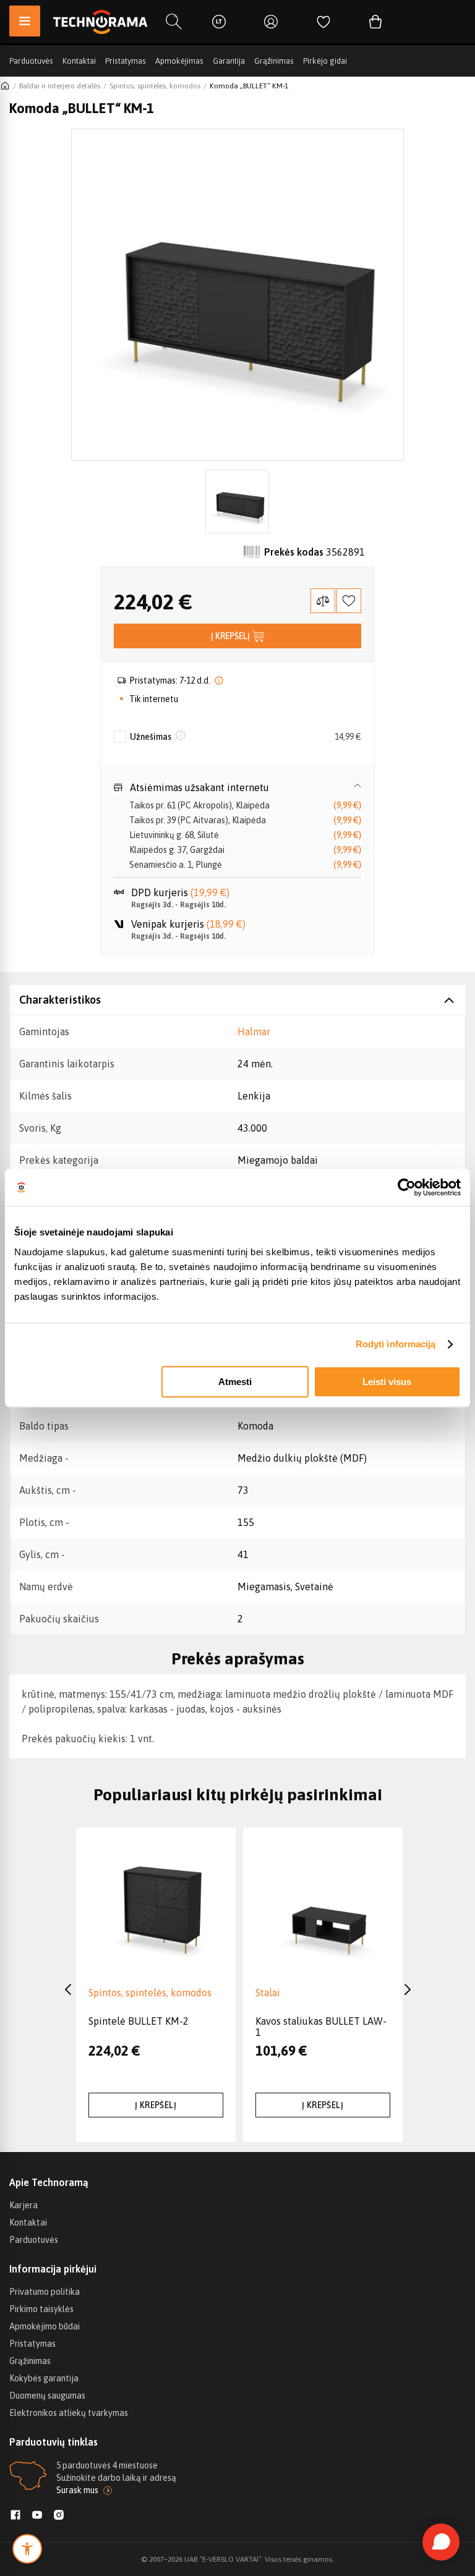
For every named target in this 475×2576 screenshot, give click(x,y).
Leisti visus (387, 1382)
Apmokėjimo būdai (45, 2326)
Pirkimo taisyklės (41, 2309)
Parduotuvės (31, 61)
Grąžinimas (274, 61)
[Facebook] (15, 2516)
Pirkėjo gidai (325, 61)
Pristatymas (126, 61)
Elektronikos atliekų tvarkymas (69, 2413)
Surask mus (77, 2490)
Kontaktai (79, 61)
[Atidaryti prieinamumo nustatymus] (27, 2549)
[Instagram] (59, 2516)
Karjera (24, 2205)
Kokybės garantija (44, 2378)
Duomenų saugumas (47, 2396)
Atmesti (235, 1382)
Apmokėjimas (179, 61)
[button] (237, 787)
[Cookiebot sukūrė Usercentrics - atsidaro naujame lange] (407, 1187)
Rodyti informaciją (396, 1344)
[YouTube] (37, 2516)
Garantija (229, 61)
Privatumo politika (45, 2292)
